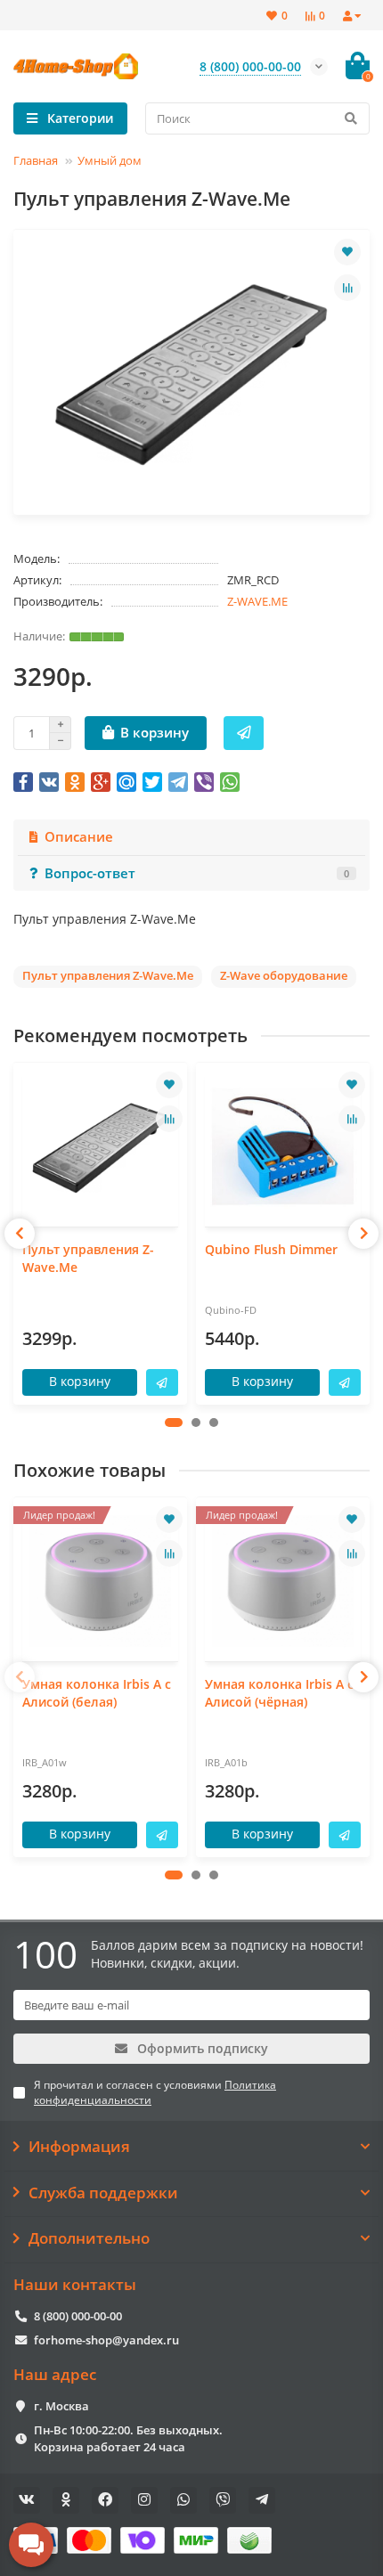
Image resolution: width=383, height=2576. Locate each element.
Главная (36, 160)
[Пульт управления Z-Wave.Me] (100, 1147)
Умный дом (110, 160)
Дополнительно (89, 2238)
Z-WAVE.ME (257, 601)
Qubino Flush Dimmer (271, 1249)
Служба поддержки (103, 2193)
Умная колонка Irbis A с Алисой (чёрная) (279, 1693)
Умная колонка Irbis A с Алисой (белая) (97, 1693)
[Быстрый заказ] (244, 733)
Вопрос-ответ (197, 873)
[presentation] (20, 1234)
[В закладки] (347, 252)
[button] (174, 1423)
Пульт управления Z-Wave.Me (88, 1258)
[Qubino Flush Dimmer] (283, 1147)
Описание (79, 837)
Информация (79, 2147)
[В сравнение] (347, 288)
